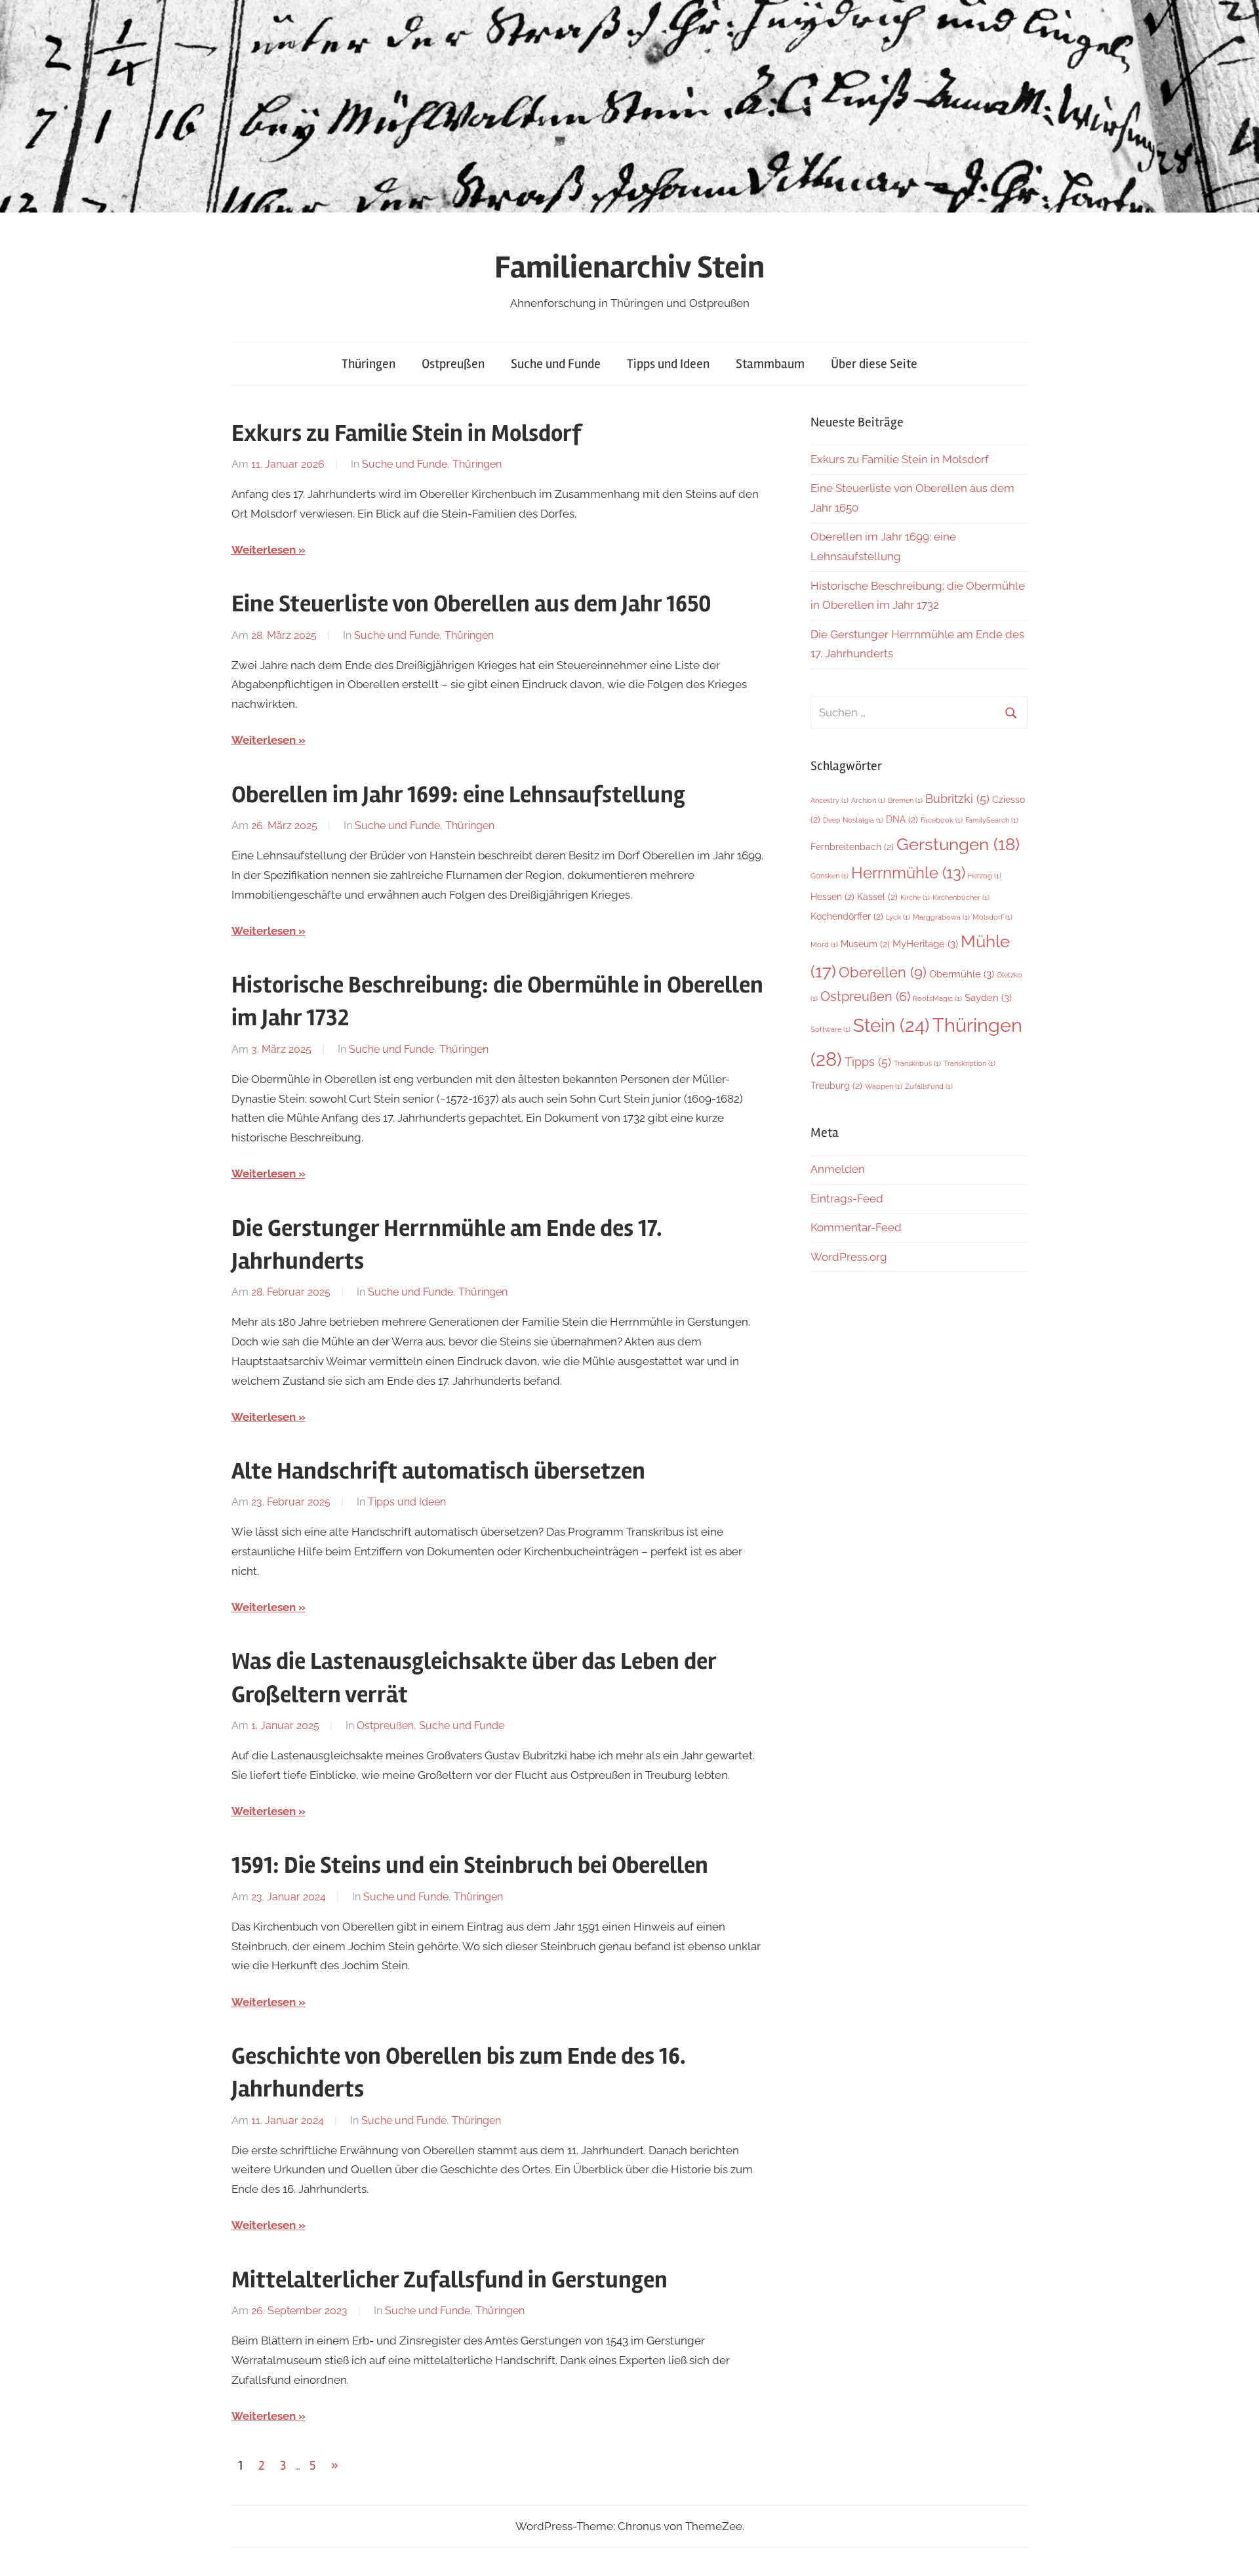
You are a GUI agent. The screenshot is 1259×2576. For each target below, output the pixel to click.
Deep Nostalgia (853, 820)
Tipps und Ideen (668, 364)
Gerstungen (958, 844)
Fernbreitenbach (852, 847)
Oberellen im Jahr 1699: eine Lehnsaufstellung (458, 795)
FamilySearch (992, 820)
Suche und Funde (556, 364)
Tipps (868, 1062)
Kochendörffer (847, 916)
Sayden (988, 997)
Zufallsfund (929, 1086)
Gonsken (829, 876)
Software (830, 1029)
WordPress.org (849, 1257)
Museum (865, 944)
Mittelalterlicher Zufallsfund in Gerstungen (450, 2280)
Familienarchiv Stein (629, 267)
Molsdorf (992, 917)
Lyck (898, 917)
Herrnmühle (908, 873)
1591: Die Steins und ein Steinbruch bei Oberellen (470, 1866)
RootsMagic (937, 998)
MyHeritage (925, 944)
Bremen (905, 800)
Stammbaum (770, 364)
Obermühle (962, 974)
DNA (902, 819)
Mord (824, 945)
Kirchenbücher (961, 897)
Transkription (969, 1063)
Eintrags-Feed (847, 1198)
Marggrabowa (941, 917)
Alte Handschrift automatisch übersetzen (438, 1471)
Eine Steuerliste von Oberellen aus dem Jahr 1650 (471, 604)
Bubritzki (957, 799)
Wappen (884, 1086)
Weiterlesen (264, 550)
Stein (891, 1025)
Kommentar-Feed (856, 1227)
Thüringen (369, 364)
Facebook (942, 820)
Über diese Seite (874, 364)
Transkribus (917, 1063)
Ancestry (829, 800)
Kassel (877, 897)
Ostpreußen (453, 364)
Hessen (832, 897)
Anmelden (838, 1169)
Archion (868, 800)
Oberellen (883, 972)
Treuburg (836, 1086)
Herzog (985, 876)
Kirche (915, 897)
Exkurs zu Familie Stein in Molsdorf (407, 434)
